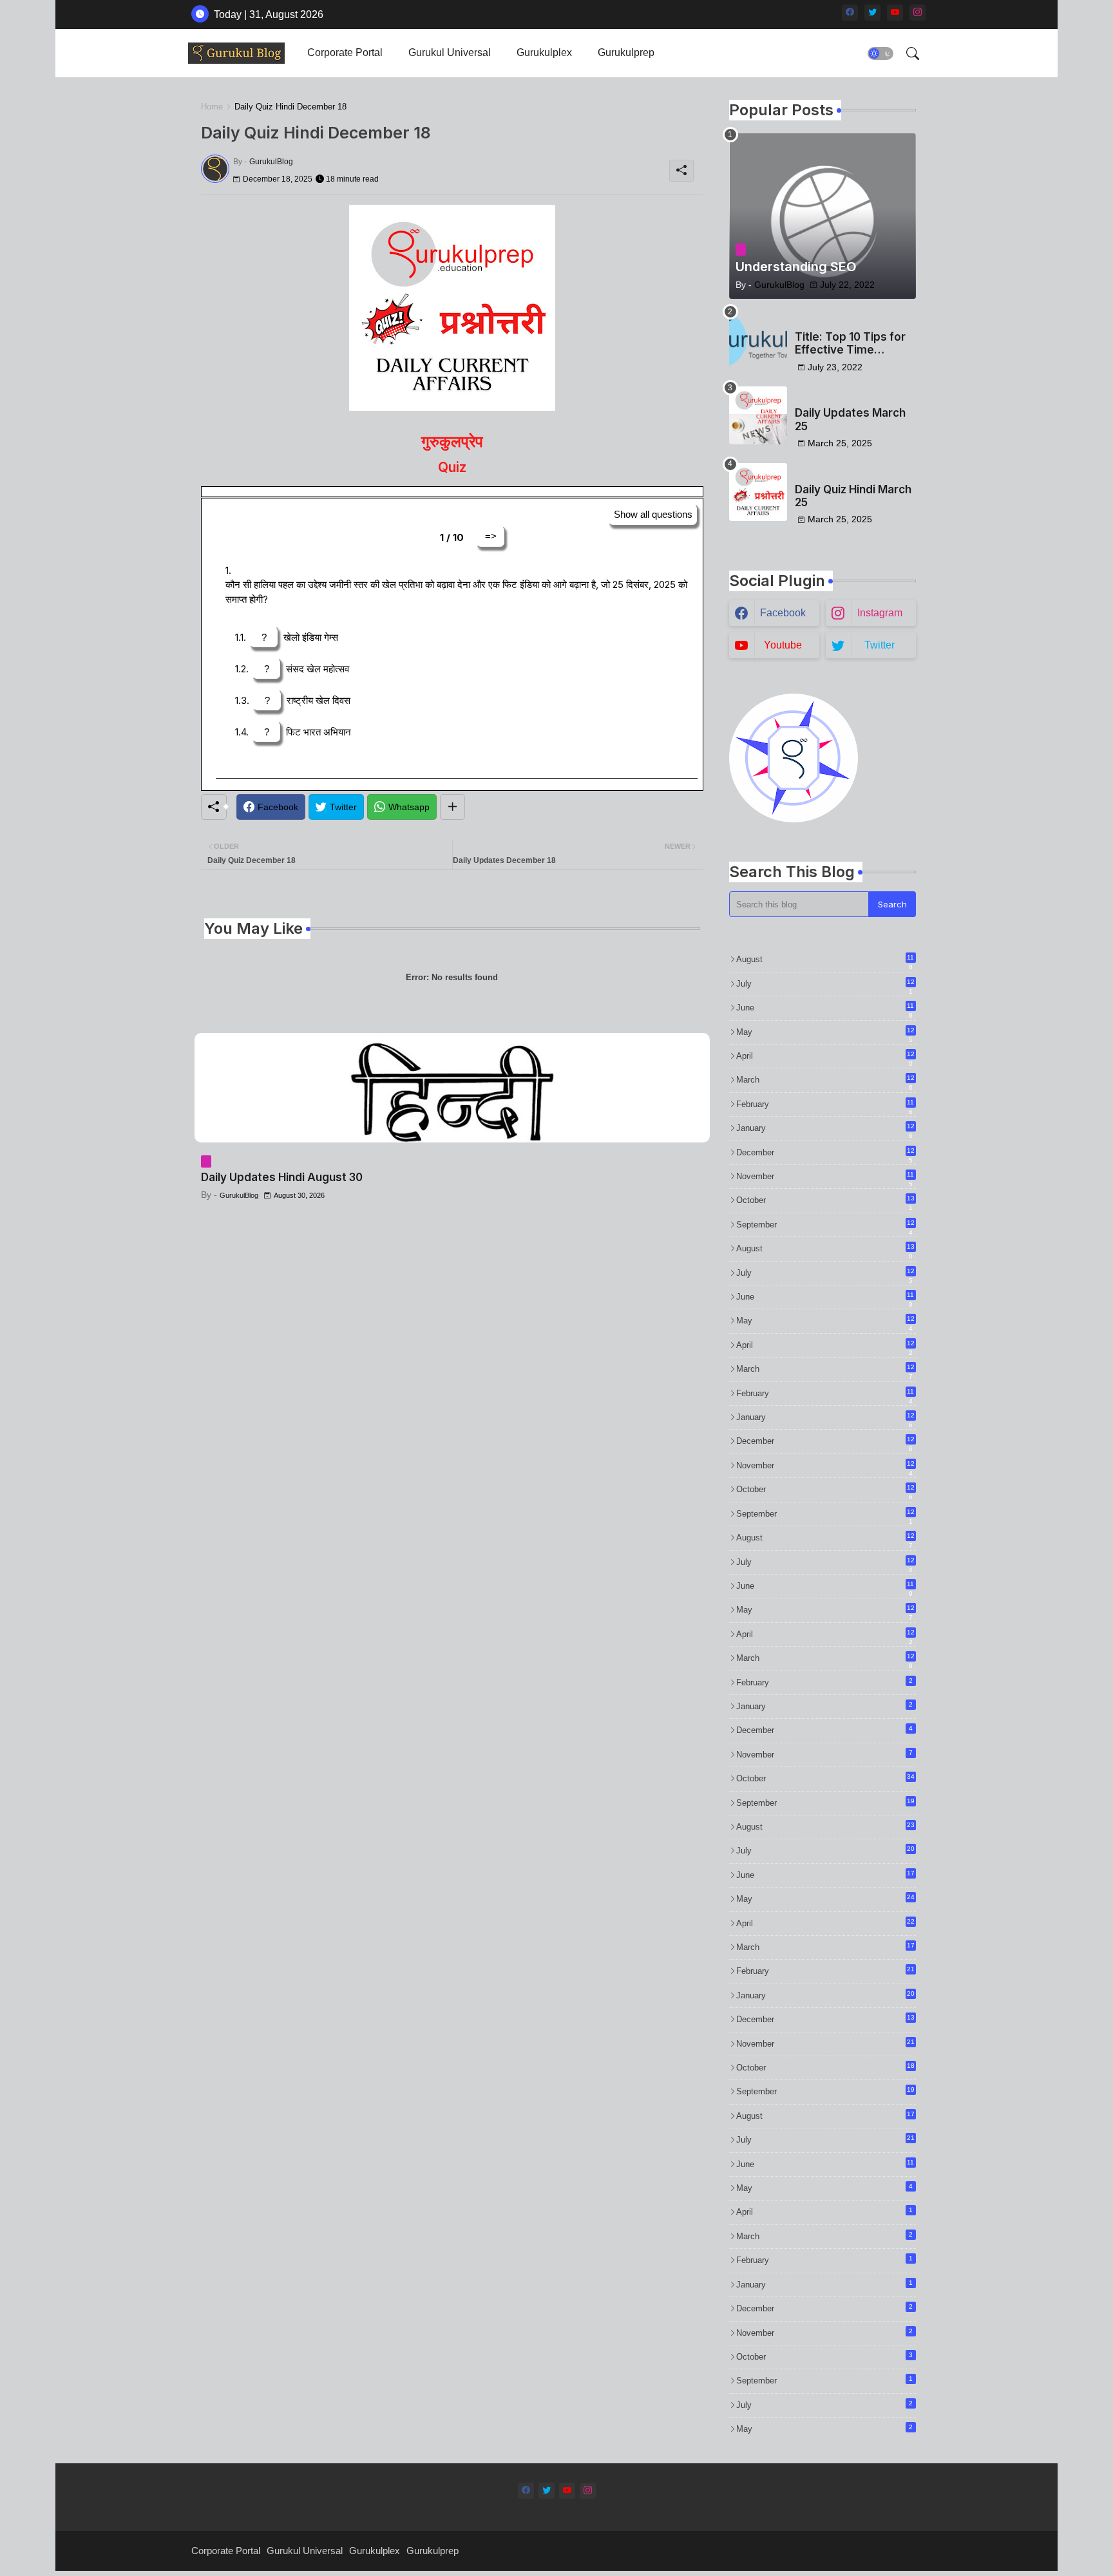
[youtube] (895, 13)
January (825, 1129)
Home (212, 107)
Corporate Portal (345, 52)
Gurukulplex (544, 52)
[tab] (345, 53)
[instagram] (918, 13)
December (825, 1153)
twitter (880, 645)
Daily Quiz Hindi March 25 (853, 496)
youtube (783, 645)
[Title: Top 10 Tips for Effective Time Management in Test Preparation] (758, 339)
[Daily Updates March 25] (758, 415)
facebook (783, 613)
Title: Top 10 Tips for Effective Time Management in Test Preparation (850, 344)
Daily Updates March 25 (850, 419)
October (825, 1201)
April (825, 1057)
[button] (880, 53)
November (825, 1177)
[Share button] (452, 807)
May (825, 1033)
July (825, 985)
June (825, 1009)
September (825, 1226)
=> (491, 536)
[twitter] (872, 13)
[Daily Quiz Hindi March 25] (758, 492)
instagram (880, 613)
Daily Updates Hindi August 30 (282, 1177)
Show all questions (653, 514)
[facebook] (850, 13)
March (825, 1081)
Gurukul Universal (450, 52)
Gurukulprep (626, 52)
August (825, 960)
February (825, 1105)
